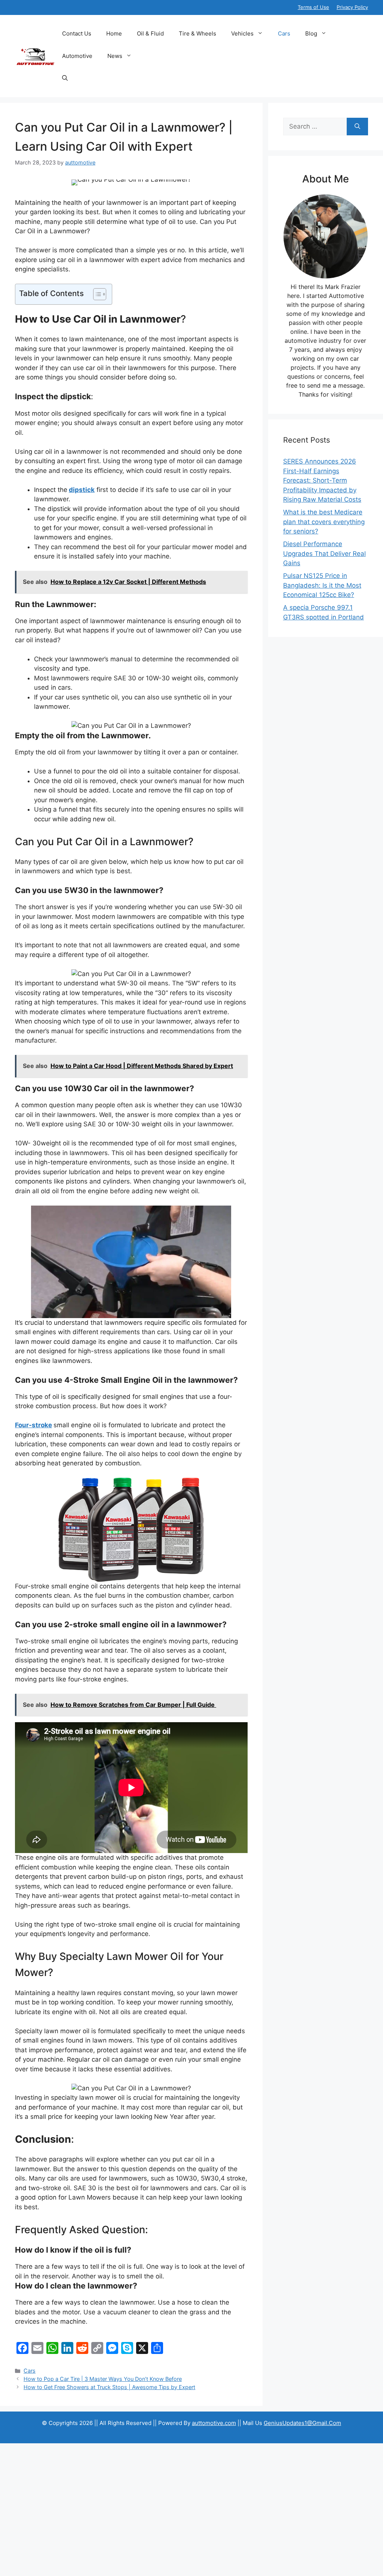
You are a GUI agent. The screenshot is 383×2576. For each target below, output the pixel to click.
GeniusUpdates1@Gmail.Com (302, 2423)
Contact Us (77, 33)
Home (114, 33)
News (115, 56)
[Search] (357, 127)
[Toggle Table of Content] (96, 294)
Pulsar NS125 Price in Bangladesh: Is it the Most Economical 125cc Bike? (322, 585)
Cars (284, 33)
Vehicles (242, 33)
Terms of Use (313, 7)
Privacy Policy (352, 7)
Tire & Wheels (197, 33)
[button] (65, 79)
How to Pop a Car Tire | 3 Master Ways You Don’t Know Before (103, 2379)
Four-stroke (33, 1425)
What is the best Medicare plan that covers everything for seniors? (324, 522)
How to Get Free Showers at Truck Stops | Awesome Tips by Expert (109, 2387)
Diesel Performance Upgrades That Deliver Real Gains (324, 553)
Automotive (77, 56)
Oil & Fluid (150, 33)
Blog (311, 33)
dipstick (82, 490)
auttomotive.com (214, 2423)
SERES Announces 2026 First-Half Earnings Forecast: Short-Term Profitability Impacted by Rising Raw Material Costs (322, 480)
